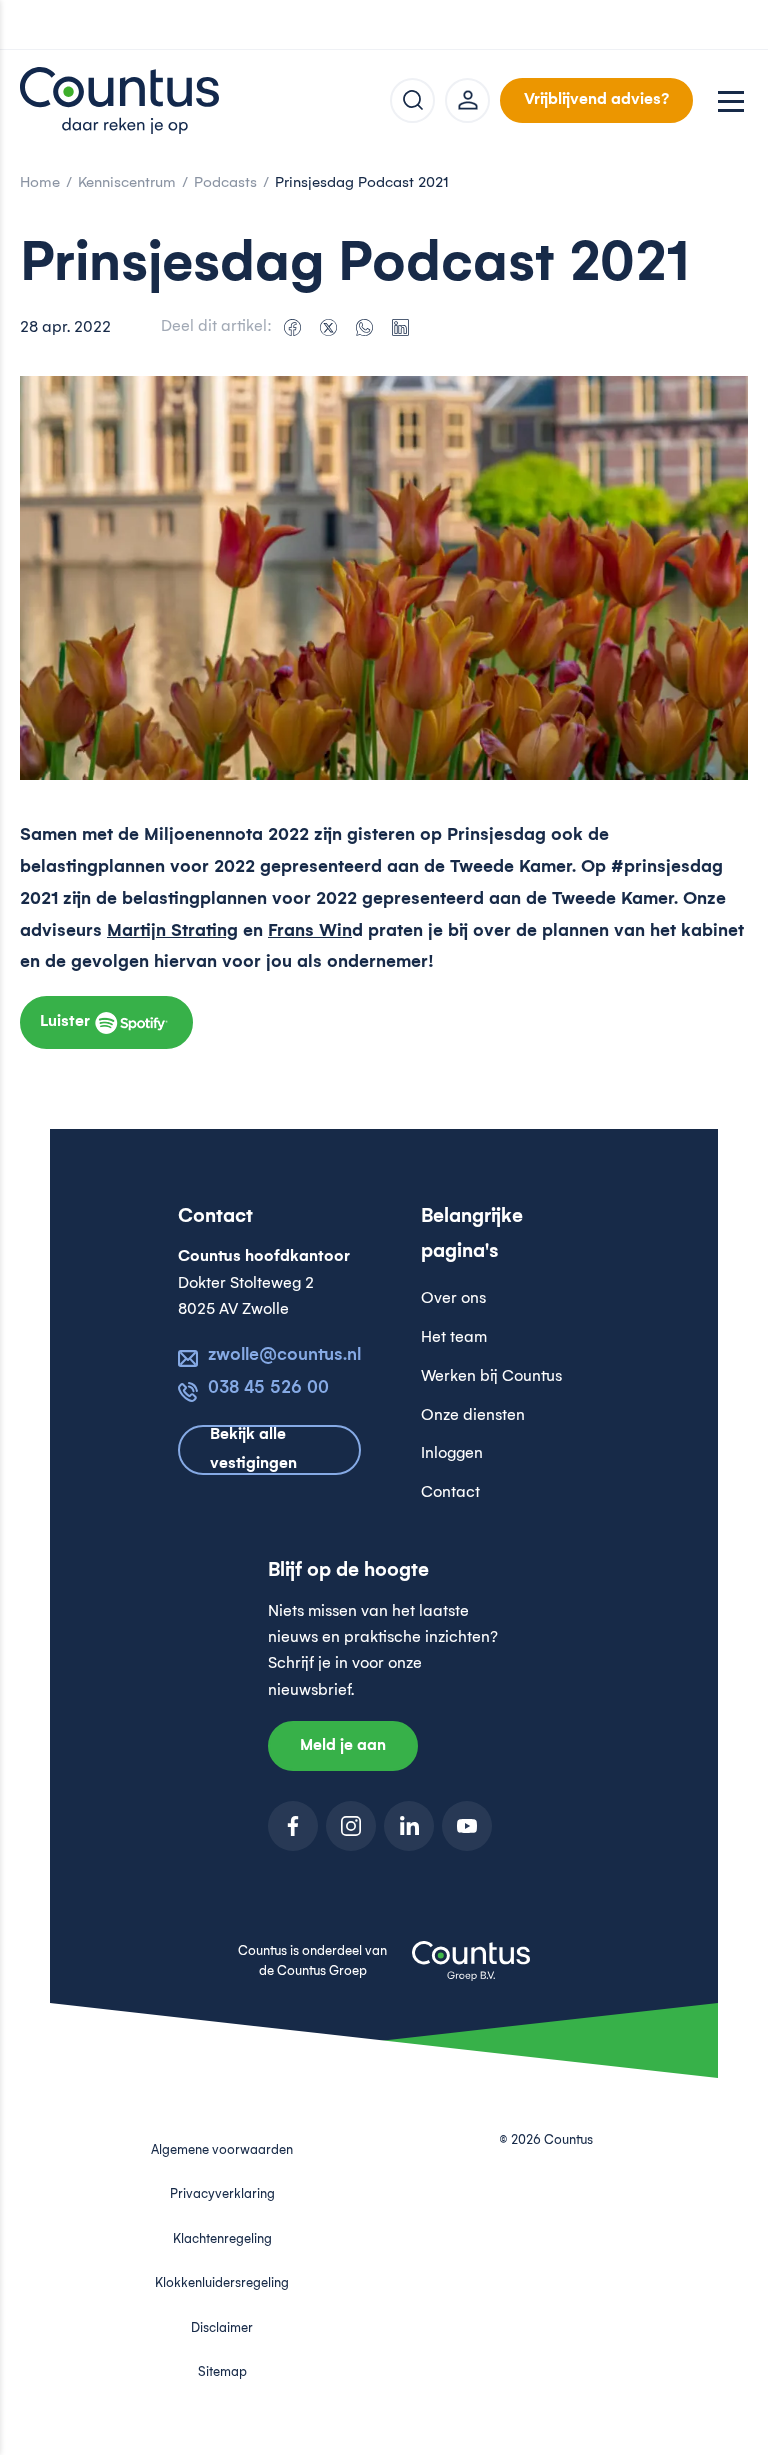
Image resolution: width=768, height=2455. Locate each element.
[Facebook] (292, 328)
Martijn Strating (172, 931)
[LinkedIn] (400, 328)
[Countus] (120, 100)
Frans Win (310, 931)
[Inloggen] (467, 100)
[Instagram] (351, 1826)
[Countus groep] (471, 1972)
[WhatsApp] (364, 328)
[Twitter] (328, 328)
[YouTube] (467, 1826)
